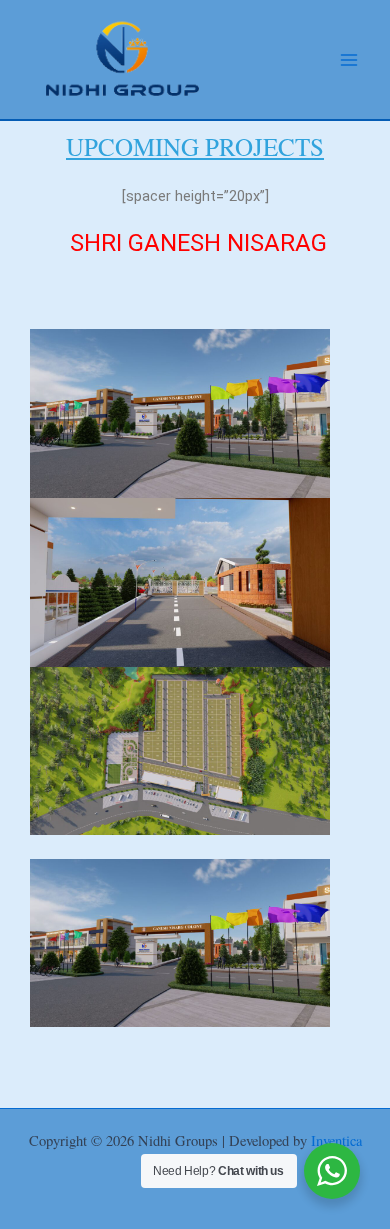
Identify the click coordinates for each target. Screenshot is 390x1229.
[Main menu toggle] (349, 60)
